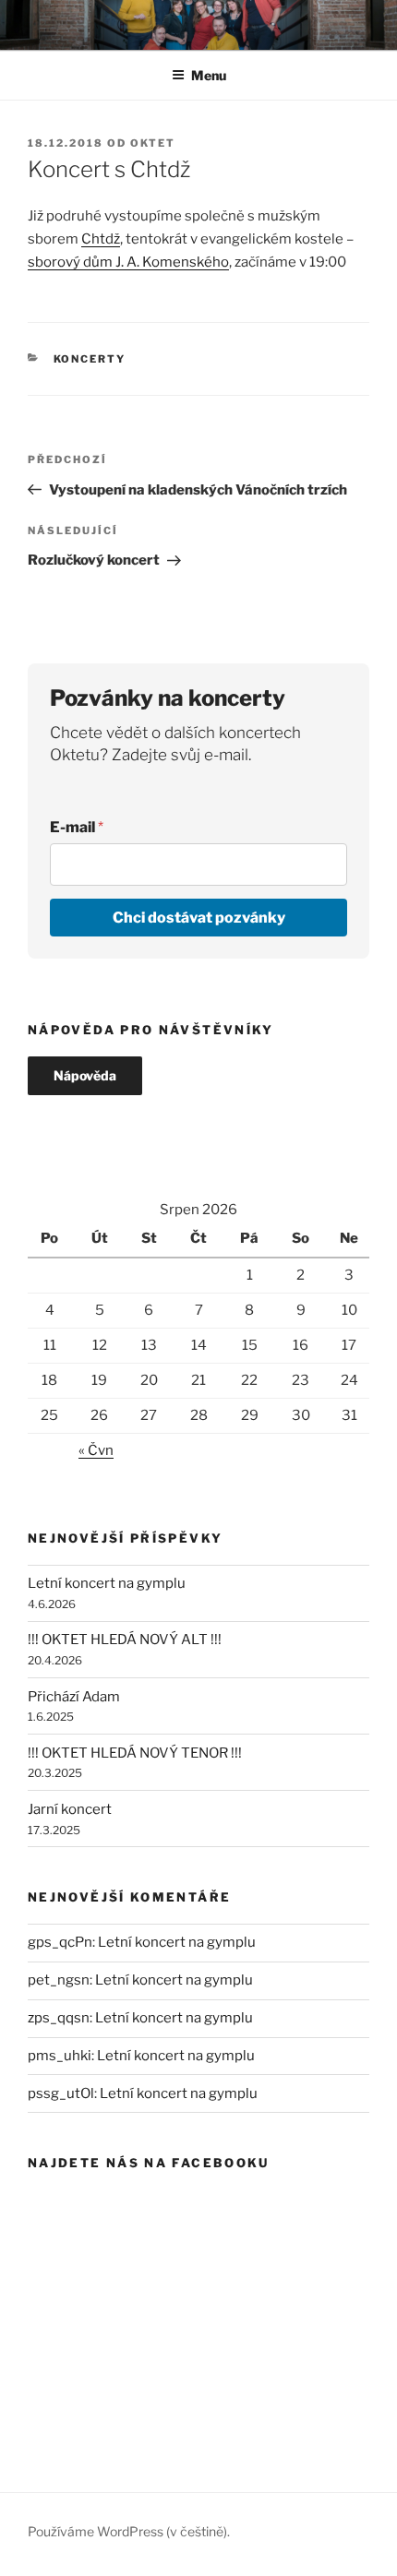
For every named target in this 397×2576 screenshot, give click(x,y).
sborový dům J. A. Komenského (128, 262)
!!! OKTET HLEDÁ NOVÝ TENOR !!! (135, 1753)
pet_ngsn (59, 1980)
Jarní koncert (70, 1809)
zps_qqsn (59, 2018)
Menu (209, 75)
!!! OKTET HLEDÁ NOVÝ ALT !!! (125, 1640)
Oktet (153, 143)
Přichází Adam (74, 1697)
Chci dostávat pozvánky (199, 918)
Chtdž (101, 239)
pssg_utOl (61, 2093)
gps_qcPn (60, 1942)
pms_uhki (60, 2056)
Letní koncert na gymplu (107, 1583)
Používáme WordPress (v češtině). (129, 2531)
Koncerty (90, 359)
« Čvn (96, 1450)
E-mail (77, 827)
